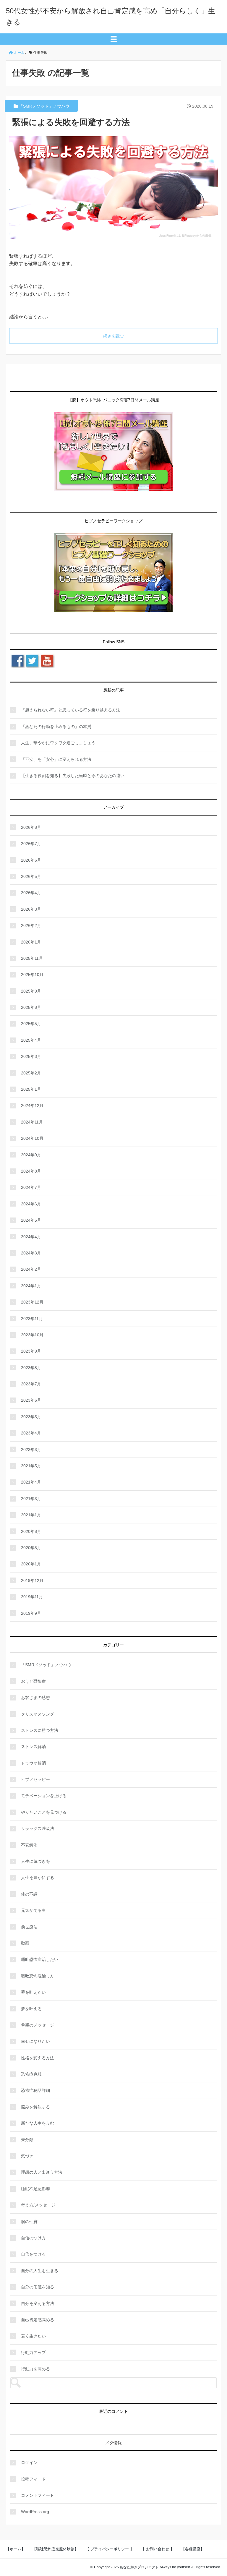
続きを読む (113, 336)
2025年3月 (31, 1056)
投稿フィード (33, 2479)
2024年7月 (31, 1187)
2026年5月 (31, 876)
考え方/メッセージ (38, 2205)
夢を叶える (31, 2009)
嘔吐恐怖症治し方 (38, 1976)
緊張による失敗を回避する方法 (71, 122)
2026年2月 (31, 925)
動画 (25, 1943)
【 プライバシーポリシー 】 (110, 2549)
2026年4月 (31, 893)
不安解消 (29, 1845)
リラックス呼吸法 (38, 1828)
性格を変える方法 (38, 2058)
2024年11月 (32, 1122)
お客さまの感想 (35, 1698)
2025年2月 (31, 1073)
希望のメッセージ (38, 2025)
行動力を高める (35, 2369)
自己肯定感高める (38, 2320)
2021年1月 (31, 1515)
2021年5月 (31, 1466)
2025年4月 (31, 1040)
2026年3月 (31, 909)
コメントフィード (38, 2495)
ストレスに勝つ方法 (40, 1730)
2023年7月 (31, 1384)
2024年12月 (32, 1105)
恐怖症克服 (31, 2074)
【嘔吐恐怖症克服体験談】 (55, 2549)
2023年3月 (31, 1450)
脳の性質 (29, 2222)
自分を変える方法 (38, 2303)
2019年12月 (32, 1580)
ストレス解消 (33, 1747)
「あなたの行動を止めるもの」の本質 (56, 727)
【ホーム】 (16, 2549)
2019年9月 (31, 1613)
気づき (27, 2156)
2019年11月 (32, 1597)
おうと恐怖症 (33, 1681)
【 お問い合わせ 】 (158, 2549)
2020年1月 (31, 1564)
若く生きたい (33, 2336)
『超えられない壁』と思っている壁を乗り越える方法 (71, 710)
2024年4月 (31, 1237)
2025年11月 (32, 958)
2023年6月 (31, 1400)
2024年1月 (31, 1286)
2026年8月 (31, 827)
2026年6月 (31, 860)
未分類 (27, 2140)
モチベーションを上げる (44, 1796)
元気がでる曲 (33, 1910)
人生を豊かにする (38, 1878)
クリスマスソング (38, 1714)
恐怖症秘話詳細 (35, 2090)
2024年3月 (31, 1253)
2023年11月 (32, 1319)
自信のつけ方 (33, 2238)
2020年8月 (31, 1531)
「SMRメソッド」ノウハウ (44, 106)
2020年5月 (31, 1548)
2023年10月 (32, 1335)
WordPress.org (35, 2512)
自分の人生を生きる (40, 2271)
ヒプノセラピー (35, 1779)
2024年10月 (32, 1138)
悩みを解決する (35, 2107)
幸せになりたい (35, 2041)
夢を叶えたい (33, 1992)
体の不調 (29, 1894)
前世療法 (29, 1927)
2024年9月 (31, 1155)
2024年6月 (31, 1204)
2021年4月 (31, 1482)
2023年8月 (31, 1368)
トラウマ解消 (33, 1763)
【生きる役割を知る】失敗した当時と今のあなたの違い (73, 776)
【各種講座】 (193, 2549)
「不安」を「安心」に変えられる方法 (56, 759)
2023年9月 (31, 1351)
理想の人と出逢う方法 (42, 2172)
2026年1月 (31, 942)
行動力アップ (33, 2353)
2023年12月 (32, 1302)
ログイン (29, 2462)
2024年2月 (31, 1269)
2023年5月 (31, 1417)
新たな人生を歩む (38, 2123)
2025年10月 (32, 975)
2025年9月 (31, 991)
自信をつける (33, 2254)
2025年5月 (31, 1024)
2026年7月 (31, 844)
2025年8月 (31, 1007)
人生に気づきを (35, 1861)
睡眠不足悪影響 (35, 2189)
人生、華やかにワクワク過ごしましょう (58, 743)
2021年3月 (31, 1499)
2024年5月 (31, 1220)
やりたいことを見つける (44, 1812)
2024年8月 (31, 1171)
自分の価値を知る (38, 2287)
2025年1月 (31, 1089)
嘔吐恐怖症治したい (40, 1959)
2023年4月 (31, 1433)
